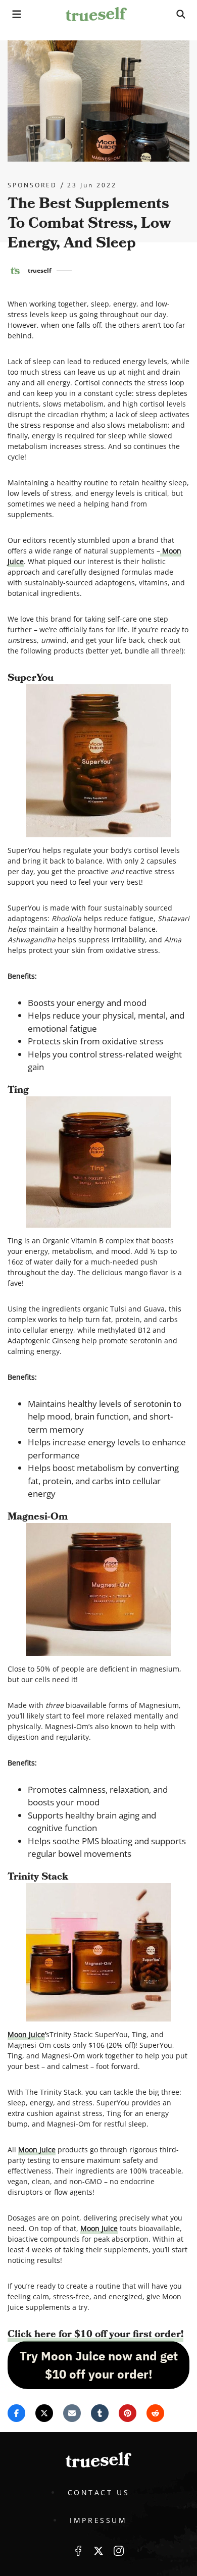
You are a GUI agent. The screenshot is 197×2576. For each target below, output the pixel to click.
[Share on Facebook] (16, 2413)
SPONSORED (32, 185)
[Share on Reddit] (155, 2413)
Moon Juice (26, 2034)
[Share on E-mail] (72, 2413)
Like (78, 2551)
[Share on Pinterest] (128, 2413)
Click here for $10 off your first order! (95, 2334)
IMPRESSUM (98, 2520)
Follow (98, 2551)
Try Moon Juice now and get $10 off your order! (99, 2365)
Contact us (99, 2492)
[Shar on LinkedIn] (100, 2413)
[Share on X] (44, 2413)
